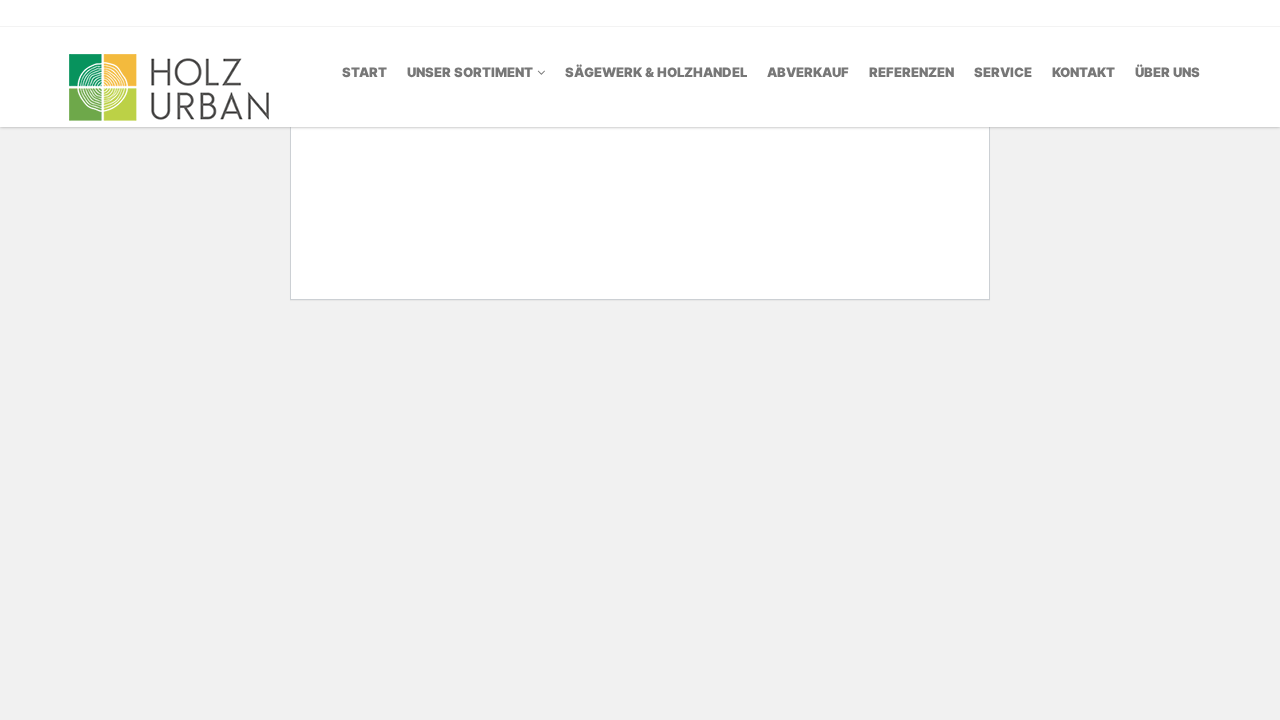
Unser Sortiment (470, 72)
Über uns (1167, 72)
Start (364, 72)
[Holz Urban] (169, 75)
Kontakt (1083, 72)
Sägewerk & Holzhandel (656, 72)
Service (1003, 72)
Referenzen (911, 72)
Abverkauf (808, 72)
